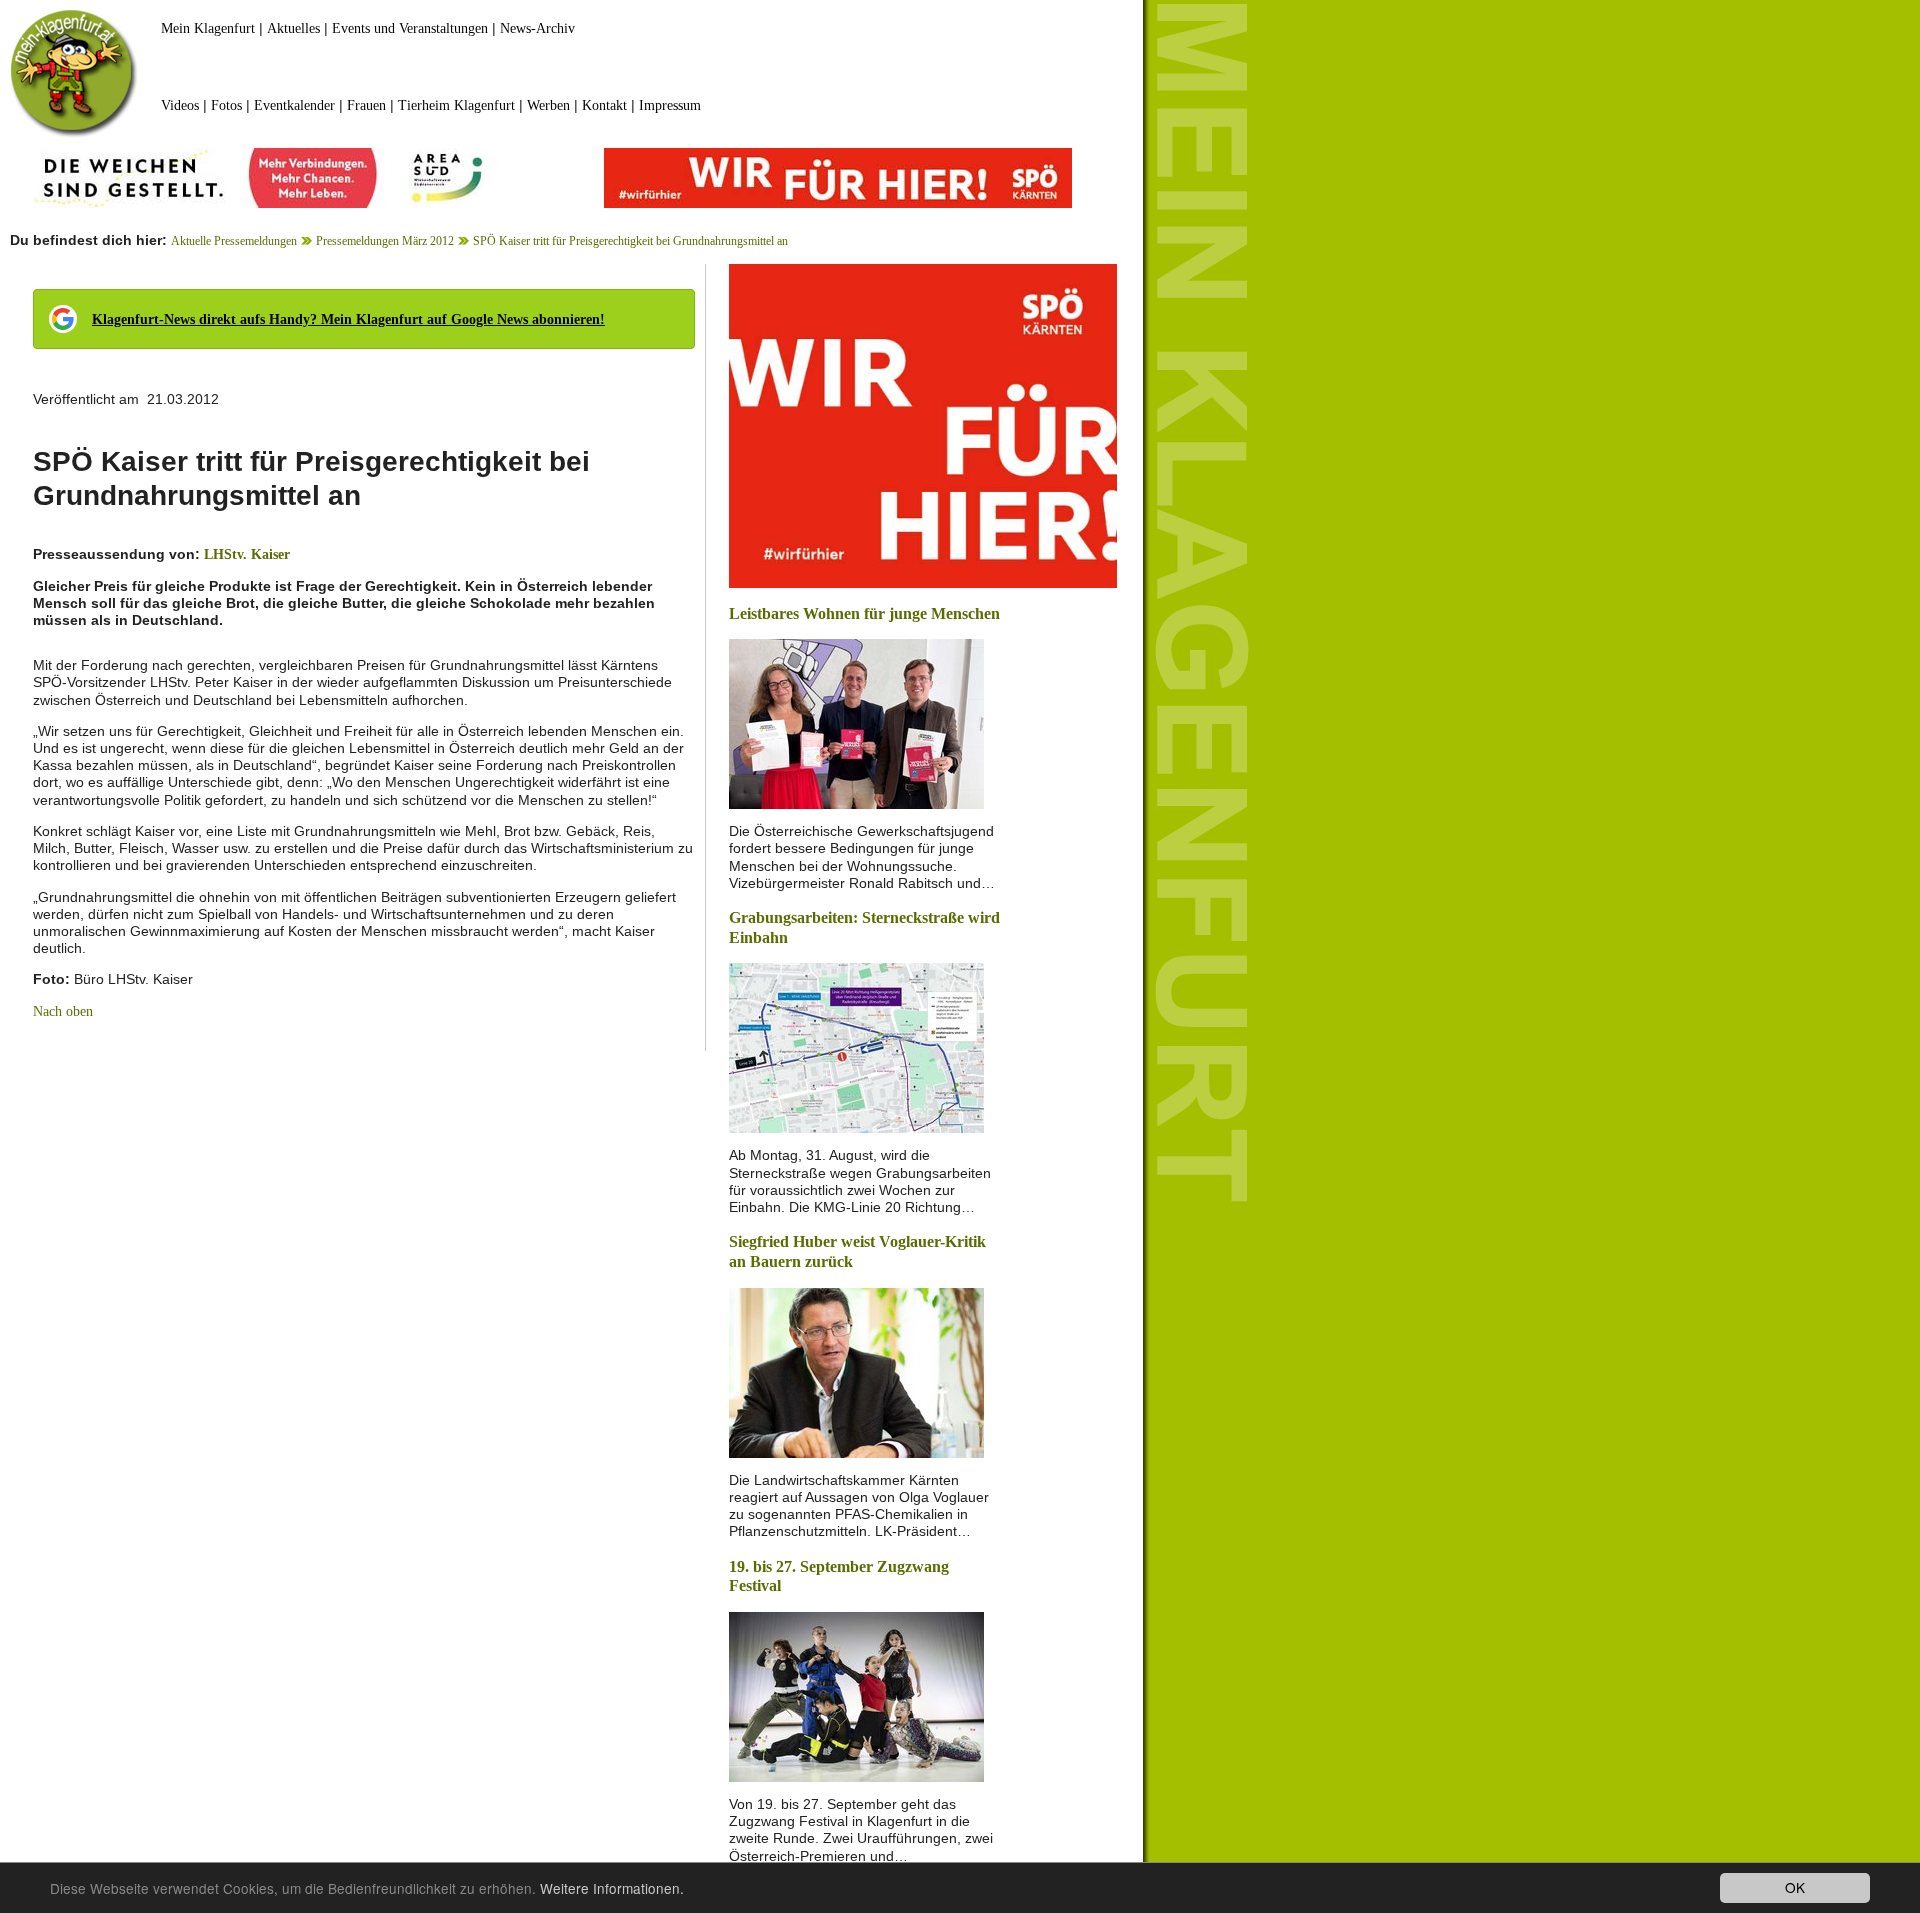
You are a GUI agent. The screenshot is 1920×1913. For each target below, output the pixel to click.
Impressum (670, 105)
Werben (548, 105)
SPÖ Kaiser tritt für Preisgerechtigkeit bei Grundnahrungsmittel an (630, 241)
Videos (180, 105)
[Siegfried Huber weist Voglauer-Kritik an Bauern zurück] (856, 1370)
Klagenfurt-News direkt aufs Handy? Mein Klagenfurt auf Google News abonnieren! (348, 319)
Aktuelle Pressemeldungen (234, 241)
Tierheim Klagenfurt (456, 105)
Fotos (226, 105)
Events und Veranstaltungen (410, 28)
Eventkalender (294, 105)
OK (1795, 1887)
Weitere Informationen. (612, 1888)
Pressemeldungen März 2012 (385, 241)
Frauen (366, 105)
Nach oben (63, 1011)
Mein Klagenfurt (208, 28)
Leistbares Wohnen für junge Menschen (864, 613)
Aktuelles (293, 28)
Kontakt (604, 105)
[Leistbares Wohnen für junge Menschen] (856, 722)
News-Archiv (537, 28)
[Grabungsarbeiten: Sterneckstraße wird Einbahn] (856, 1046)
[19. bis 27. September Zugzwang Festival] (856, 1695)
